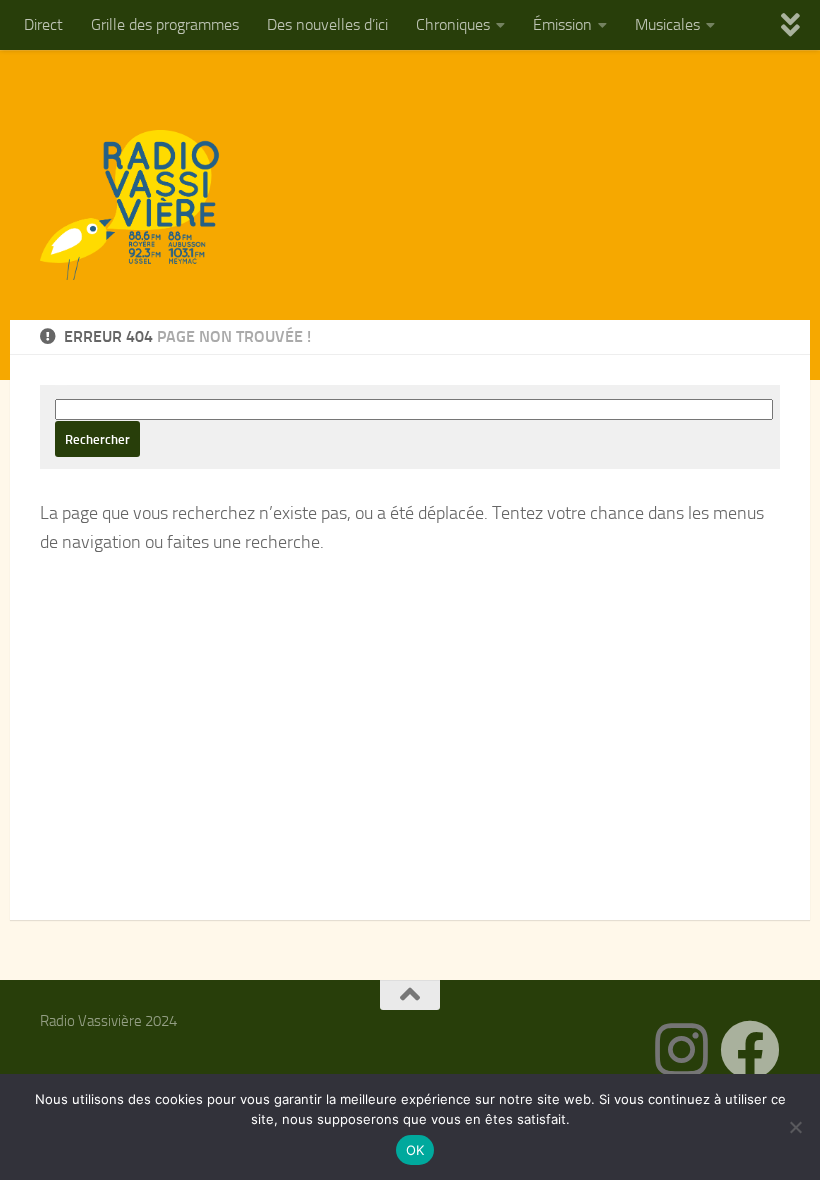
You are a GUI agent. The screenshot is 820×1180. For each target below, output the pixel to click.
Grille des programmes (165, 24)
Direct (43, 24)
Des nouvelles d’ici (327, 24)
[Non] (795, 1127)
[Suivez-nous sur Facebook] (750, 1050)
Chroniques (453, 24)
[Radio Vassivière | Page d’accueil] (141, 205)
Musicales (667, 24)
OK (415, 1150)
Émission (562, 24)
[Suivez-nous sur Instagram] (682, 1050)
